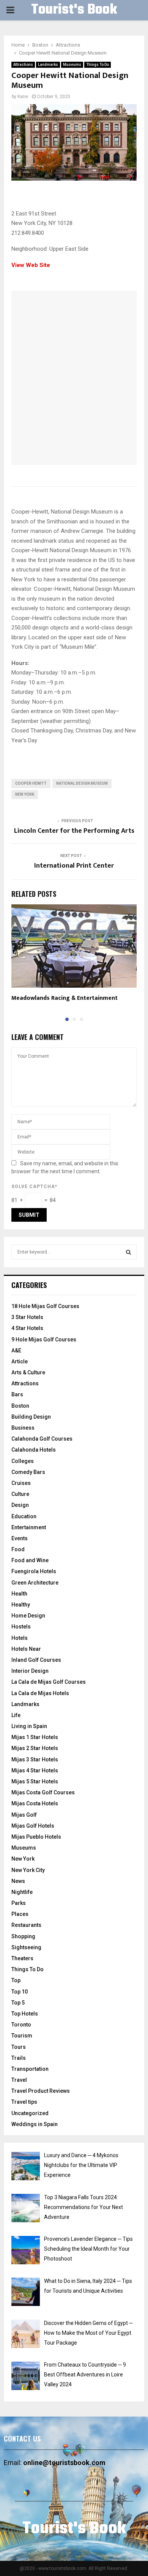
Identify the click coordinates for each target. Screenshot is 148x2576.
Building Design (31, 1417)
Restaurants (26, 1925)
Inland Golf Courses (36, 1660)
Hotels (20, 1638)
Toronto (21, 2025)
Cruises (21, 1483)
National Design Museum (82, 783)
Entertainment (29, 1527)
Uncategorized (30, 2113)
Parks (19, 1903)
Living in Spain (29, 1726)
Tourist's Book (74, 10)
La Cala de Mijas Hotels (40, 1693)
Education (24, 1516)
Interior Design (30, 1671)
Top (16, 1980)
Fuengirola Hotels (34, 1571)
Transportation (30, 2069)
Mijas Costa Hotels (35, 1803)
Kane (23, 97)
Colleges (23, 1461)
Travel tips (24, 2102)
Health (19, 1594)
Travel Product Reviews (41, 2091)
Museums (72, 65)
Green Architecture (35, 1583)
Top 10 (20, 1992)
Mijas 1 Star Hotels (35, 1737)
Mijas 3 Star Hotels (35, 1759)
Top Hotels (25, 2014)
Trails (19, 2058)
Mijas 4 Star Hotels (35, 1770)
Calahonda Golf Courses (42, 1439)
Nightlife (22, 1892)
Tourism (22, 2036)
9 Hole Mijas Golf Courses (44, 1340)
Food (18, 1549)
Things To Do (98, 65)
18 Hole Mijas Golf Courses (45, 1306)
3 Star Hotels (27, 1317)
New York (25, 794)
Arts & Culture (28, 1372)
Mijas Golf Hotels (33, 1826)
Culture (20, 1494)
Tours (19, 2047)
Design (20, 1505)
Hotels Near (26, 1649)
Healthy (21, 1605)
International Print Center (74, 866)
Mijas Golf (24, 1815)
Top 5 (18, 2003)
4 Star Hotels (27, 1328)
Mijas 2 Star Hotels (35, 1748)
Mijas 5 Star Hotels (35, 1781)
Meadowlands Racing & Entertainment (65, 998)
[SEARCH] (128, 1252)
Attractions (23, 65)
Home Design (28, 1616)
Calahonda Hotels (34, 1450)
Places (20, 1914)
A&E (16, 1350)
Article (20, 1361)
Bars (17, 1394)
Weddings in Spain (35, 2124)
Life (16, 1715)
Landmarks (48, 65)
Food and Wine (30, 1560)
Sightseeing (26, 1947)
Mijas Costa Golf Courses (43, 1792)
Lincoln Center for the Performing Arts (74, 831)
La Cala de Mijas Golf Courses (49, 1682)
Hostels (21, 1627)
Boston (20, 1406)
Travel (19, 2080)
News (18, 1881)
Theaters (22, 1958)
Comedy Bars (28, 1472)
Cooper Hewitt (31, 783)
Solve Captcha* (34, 1187)
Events (20, 1538)
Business (23, 1428)
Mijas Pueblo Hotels (36, 1837)
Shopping (23, 1936)
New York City (28, 1870)
